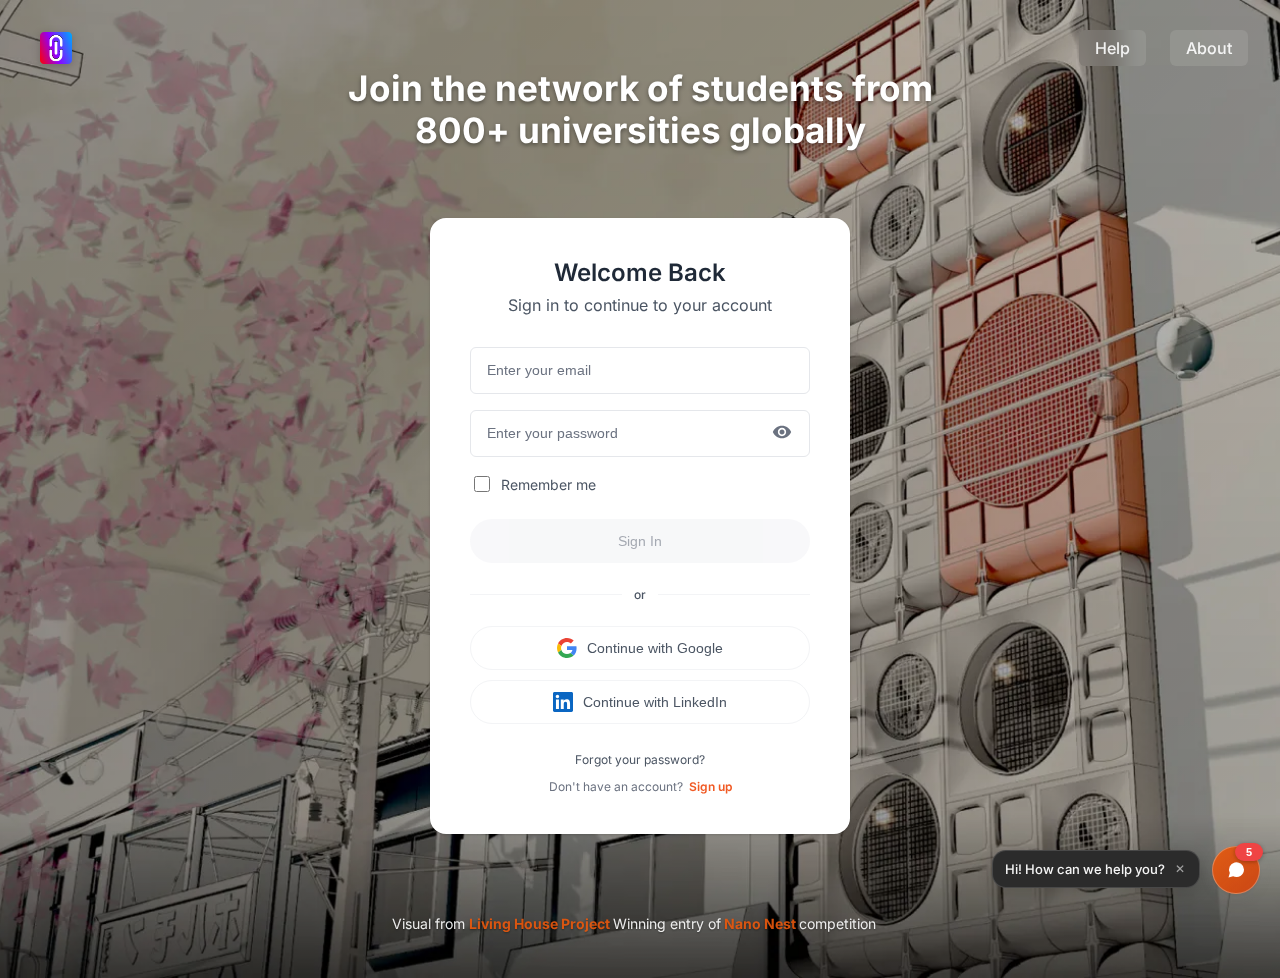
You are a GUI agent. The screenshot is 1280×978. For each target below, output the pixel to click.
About (1209, 48)
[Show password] (782, 433)
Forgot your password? (640, 759)
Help (1112, 48)
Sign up (710, 786)
